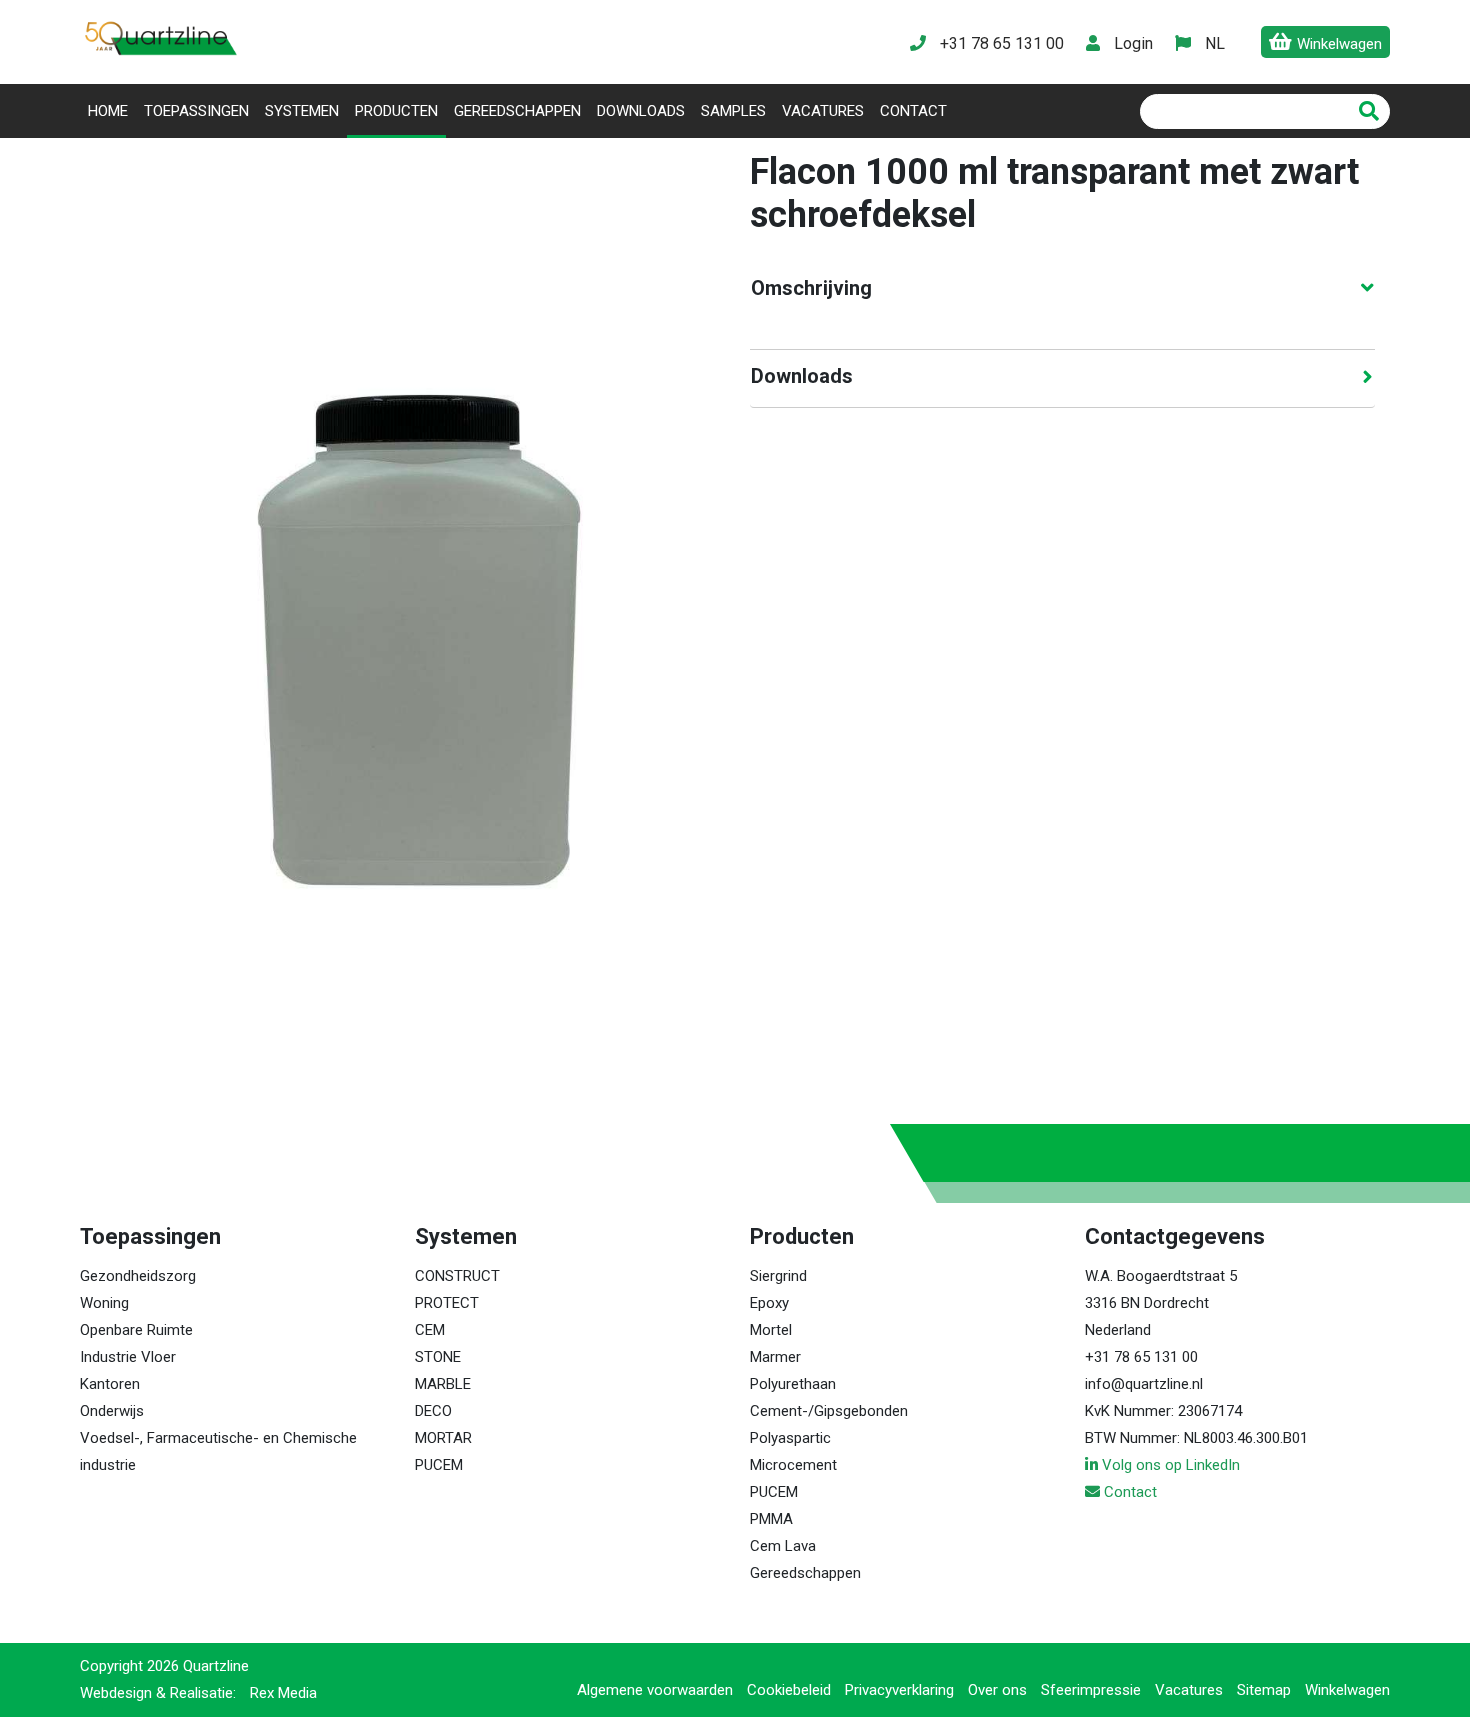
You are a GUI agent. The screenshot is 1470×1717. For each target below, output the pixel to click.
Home (112, 110)
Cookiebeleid (789, 1690)
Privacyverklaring (899, 1690)
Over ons (997, 1690)
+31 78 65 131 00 (1141, 1357)
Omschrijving (811, 288)
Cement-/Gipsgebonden (829, 1411)
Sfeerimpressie (1091, 1690)
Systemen (302, 111)
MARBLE (443, 1384)
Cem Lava (783, 1546)
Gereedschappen (517, 111)
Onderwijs (112, 1411)
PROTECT (447, 1303)
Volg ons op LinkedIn (1169, 1465)
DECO (433, 1411)
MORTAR (443, 1438)
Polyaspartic (790, 1438)
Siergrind (778, 1276)
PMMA (771, 1519)
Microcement (793, 1465)
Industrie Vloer (128, 1357)
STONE (438, 1357)
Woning (104, 1303)
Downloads (641, 111)
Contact (913, 111)
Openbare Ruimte (136, 1330)
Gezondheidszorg (138, 1276)
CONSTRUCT (457, 1276)
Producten (396, 111)
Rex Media (283, 1693)
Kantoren (110, 1384)
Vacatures (823, 111)
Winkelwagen (1347, 1690)
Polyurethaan (793, 1384)
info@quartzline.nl (1144, 1384)
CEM (430, 1330)
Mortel (771, 1330)
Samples (733, 111)
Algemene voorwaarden (655, 1690)
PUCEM (439, 1465)
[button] (1214, 43)
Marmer (775, 1357)
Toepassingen (196, 111)
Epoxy (769, 1303)
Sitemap (1264, 1690)
